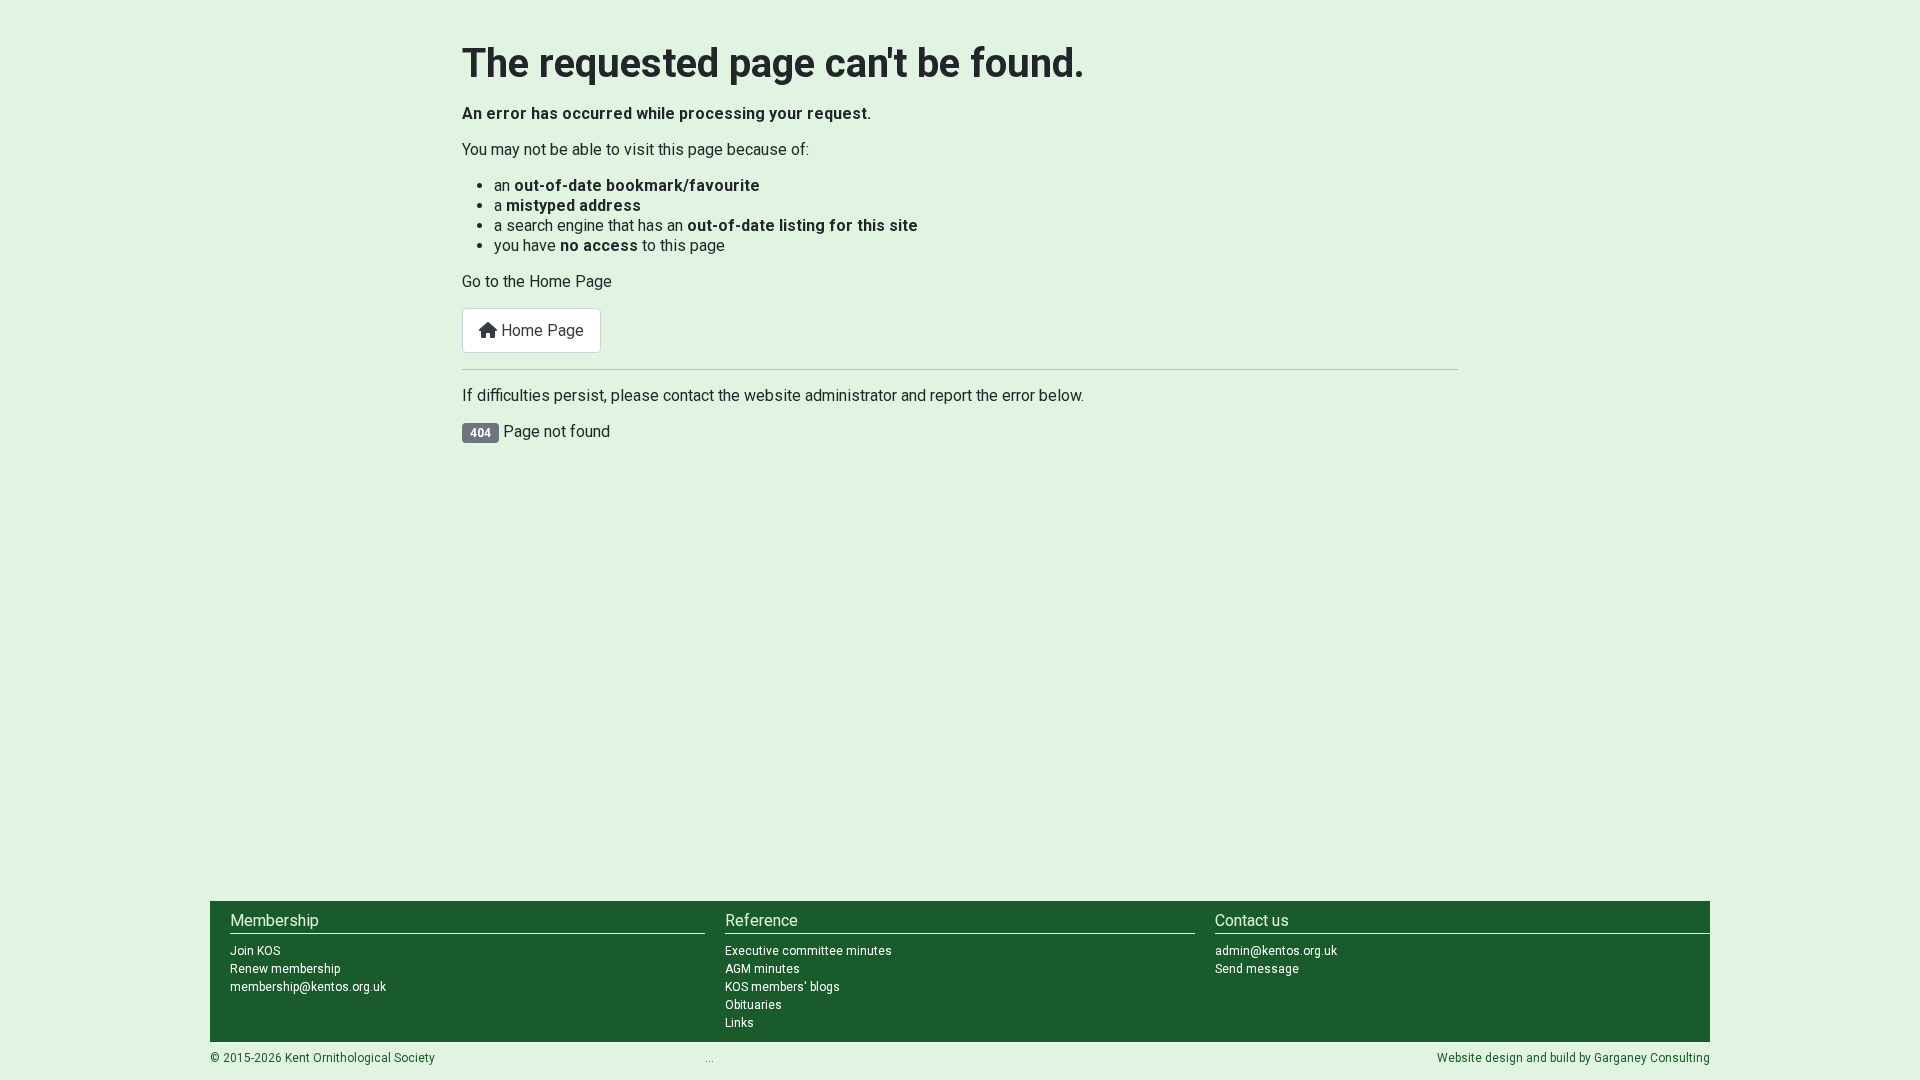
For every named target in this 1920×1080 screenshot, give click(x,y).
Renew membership (285, 969)
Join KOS (255, 951)
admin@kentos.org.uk (1276, 951)
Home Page (540, 330)
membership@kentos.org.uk (308, 987)
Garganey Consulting (1652, 1058)
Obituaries (753, 1005)
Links (739, 1023)
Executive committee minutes (808, 951)
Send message (1257, 969)
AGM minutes (762, 969)
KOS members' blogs (782, 987)
